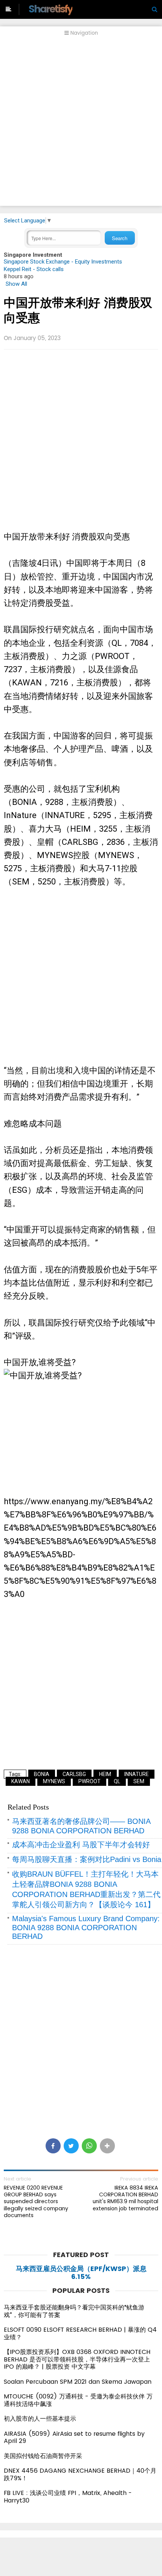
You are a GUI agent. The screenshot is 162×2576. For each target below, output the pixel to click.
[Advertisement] (81, 125)
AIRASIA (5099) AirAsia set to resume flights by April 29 (74, 2437)
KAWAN (21, 1781)
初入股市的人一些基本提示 (40, 2419)
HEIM (105, 1774)
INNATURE (137, 1774)
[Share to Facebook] (53, 2146)
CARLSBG (74, 1774)
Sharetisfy (50, 9)
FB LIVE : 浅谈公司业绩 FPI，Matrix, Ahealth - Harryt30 (68, 2497)
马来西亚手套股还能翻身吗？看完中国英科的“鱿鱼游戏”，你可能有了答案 (74, 2311)
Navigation (83, 33)
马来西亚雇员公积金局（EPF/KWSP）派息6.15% (81, 2273)
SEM (139, 1781)
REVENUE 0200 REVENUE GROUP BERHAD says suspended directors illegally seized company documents (36, 2201)
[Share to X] (71, 2146)
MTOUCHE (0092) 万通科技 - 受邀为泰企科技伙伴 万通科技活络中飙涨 (78, 2400)
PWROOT (89, 1781)
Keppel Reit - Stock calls (34, 269)
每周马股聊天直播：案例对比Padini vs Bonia (87, 1859)
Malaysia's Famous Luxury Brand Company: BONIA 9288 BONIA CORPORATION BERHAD (86, 1927)
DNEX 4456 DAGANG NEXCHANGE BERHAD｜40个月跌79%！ (80, 2474)
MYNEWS (54, 1781)
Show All (16, 284)
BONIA (42, 1774)
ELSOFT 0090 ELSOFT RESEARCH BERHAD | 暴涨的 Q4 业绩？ (80, 2333)
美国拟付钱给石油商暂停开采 (43, 2456)
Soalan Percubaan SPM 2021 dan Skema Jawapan (78, 2382)
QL (117, 1781)
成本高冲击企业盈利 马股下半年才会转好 (81, 1845)
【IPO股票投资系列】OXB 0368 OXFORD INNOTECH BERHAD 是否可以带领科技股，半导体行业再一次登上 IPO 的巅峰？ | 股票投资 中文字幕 (77, 2359)
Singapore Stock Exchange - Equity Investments (63, 262)
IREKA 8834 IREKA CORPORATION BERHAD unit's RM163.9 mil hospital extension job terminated (125, 2198)
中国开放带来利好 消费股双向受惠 (78, 310)
